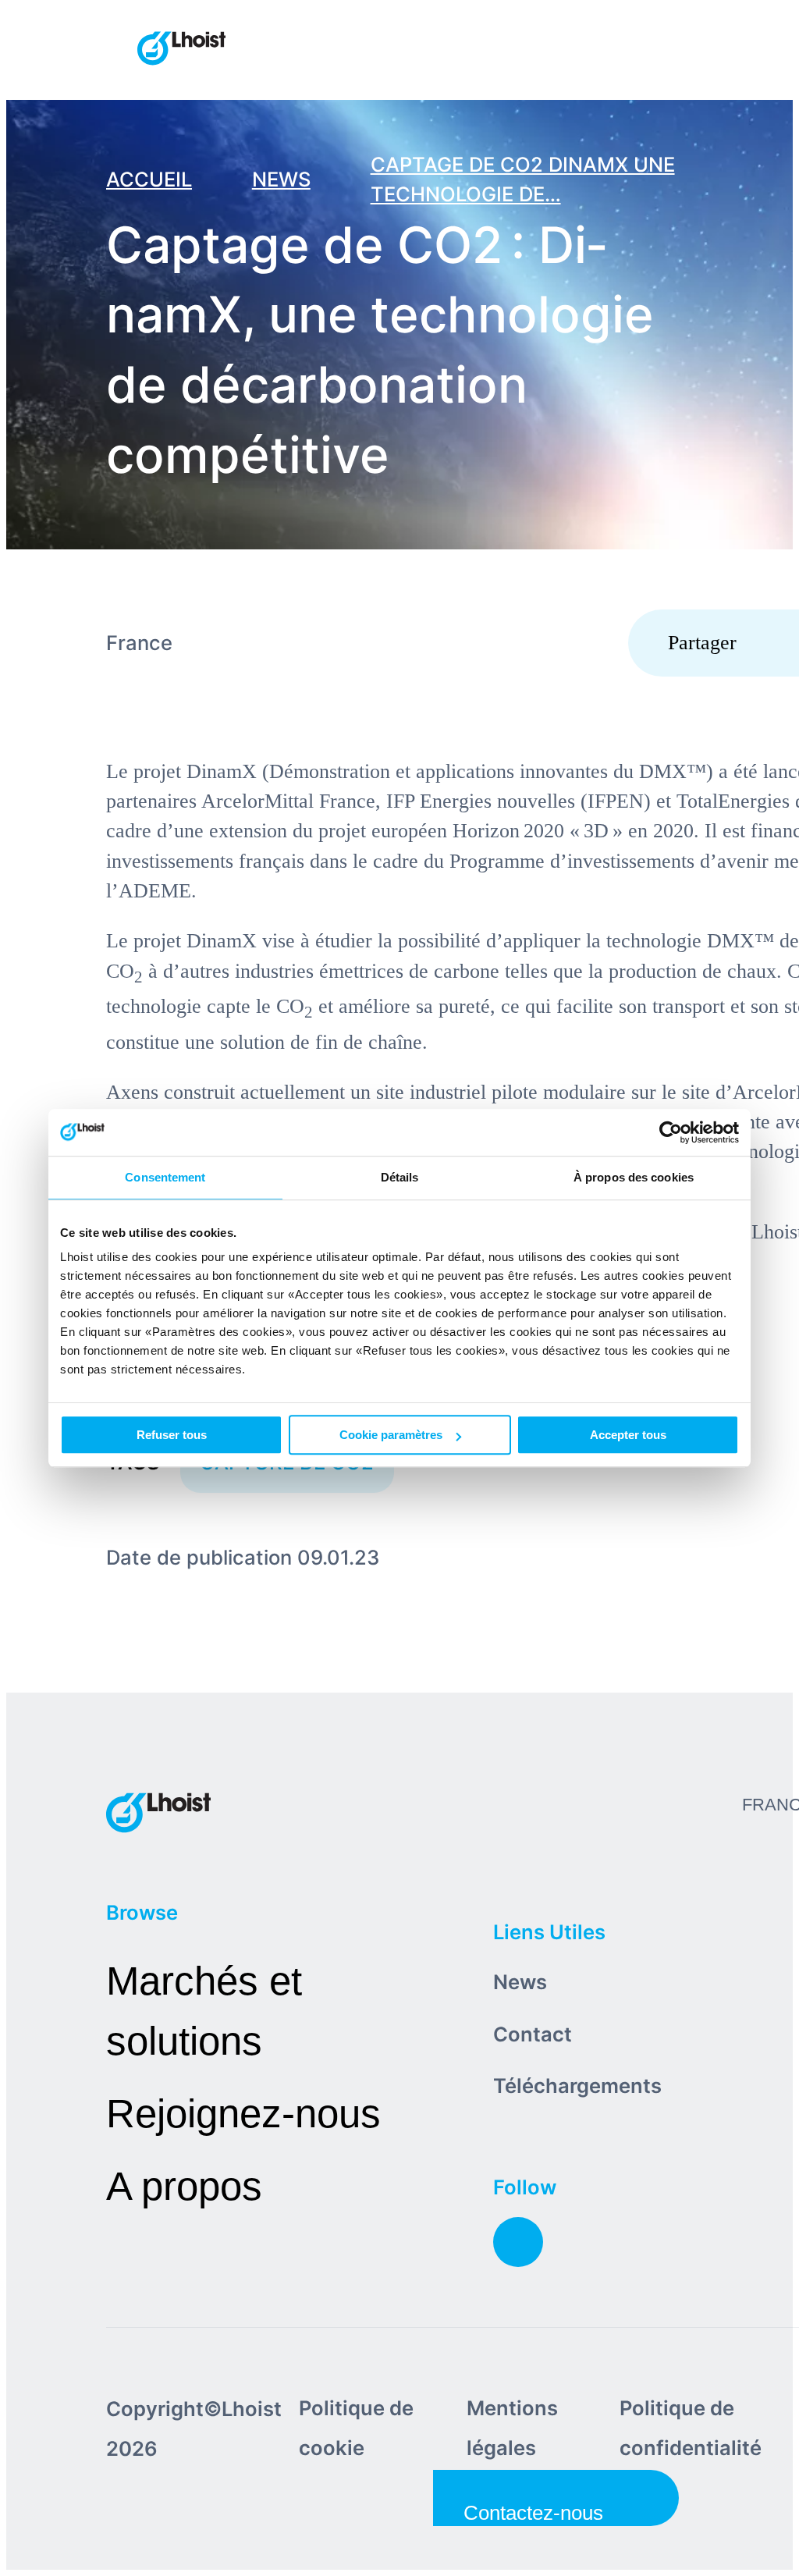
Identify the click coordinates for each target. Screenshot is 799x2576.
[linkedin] (518, 2242)
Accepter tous (628, 1435)
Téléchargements (577, 2086)
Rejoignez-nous (243, 2114)
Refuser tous (172, 1435)
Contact (533, 2034)
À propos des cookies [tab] (634, 1177)
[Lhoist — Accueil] (181, 50)
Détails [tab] (400, 1177)
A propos (184, 2186)
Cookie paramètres (391, 1435)
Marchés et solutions (204, 2011)
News (520, 1982)
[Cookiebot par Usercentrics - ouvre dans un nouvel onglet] (671, 1132)
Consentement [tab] (165, 1177)
